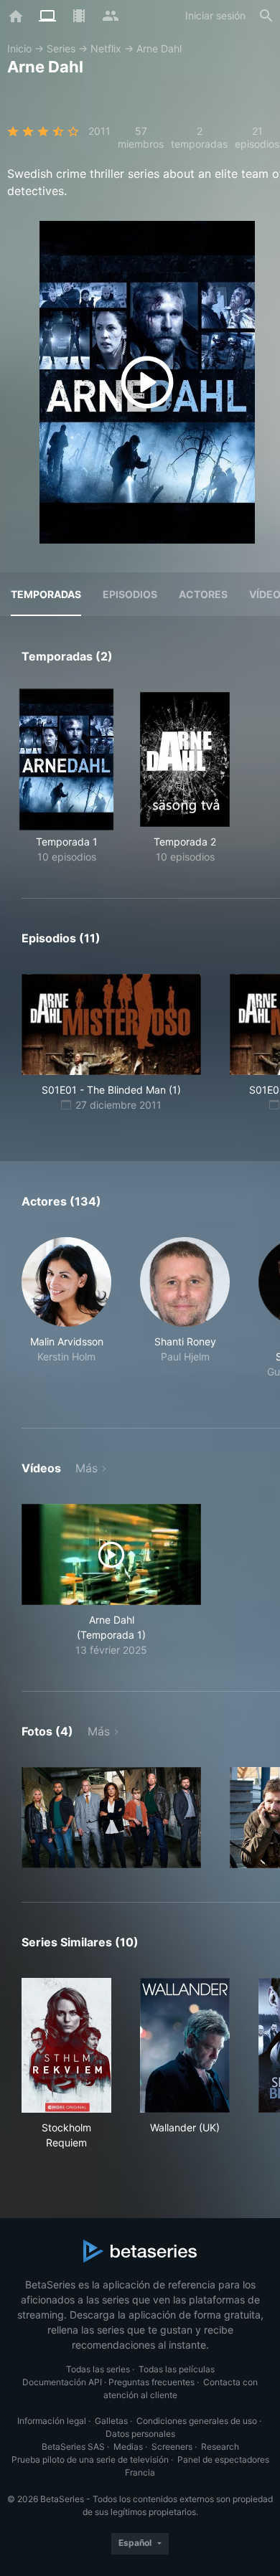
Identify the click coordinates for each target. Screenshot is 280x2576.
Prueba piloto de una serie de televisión (90, 2459)
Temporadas (46, 594)
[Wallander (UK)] (185, 2045)
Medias (128, 2447)
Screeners (172, 2447)
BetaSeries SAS (73, 2447)
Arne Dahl (159, 48)
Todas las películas (177, 2369)
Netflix (106, 48)
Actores (203, 594)
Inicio (19, 48)
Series (61, 48)
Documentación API (62, 2382)
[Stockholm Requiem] (66, 2045)
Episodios (130, 594)
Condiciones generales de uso (197, 2421)
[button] (66, 1316)
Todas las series (98, 2369)
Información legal (52, 2421)
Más (87, 1468)
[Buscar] (266, 16)
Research (220, 2447)
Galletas (111, 2421)
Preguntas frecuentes (151, 2382)
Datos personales (140, 2434)
